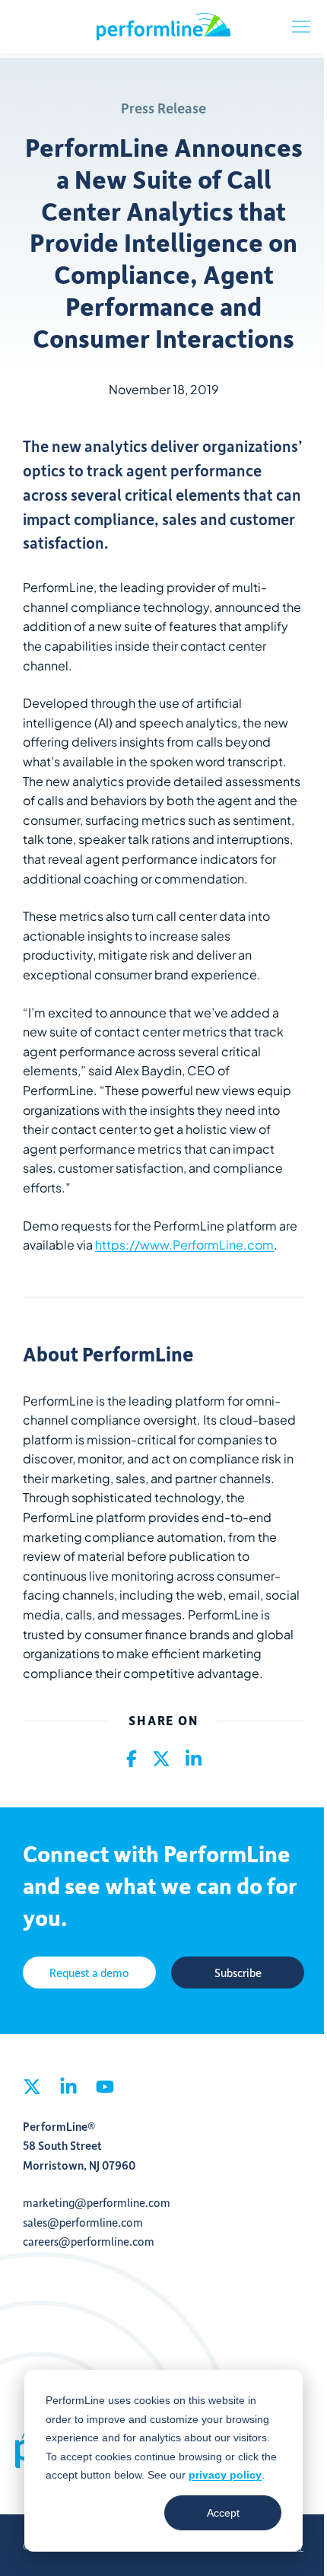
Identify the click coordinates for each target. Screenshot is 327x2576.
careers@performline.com (89, 2241)
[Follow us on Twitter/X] (32, 2091)
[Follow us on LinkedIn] (68, 2091)
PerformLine (163, 27)
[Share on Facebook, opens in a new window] (132, 1759)
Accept (223, 2513)
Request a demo (89, 1973)
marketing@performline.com (97, 2202)
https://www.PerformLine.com (184, 1245)
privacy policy (225, 2475)
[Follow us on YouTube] (105, 2091)
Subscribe (238, 1973)
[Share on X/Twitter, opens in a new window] (161, 1759)
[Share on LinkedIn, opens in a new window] (194, 1759)
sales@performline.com (83, 2222)
